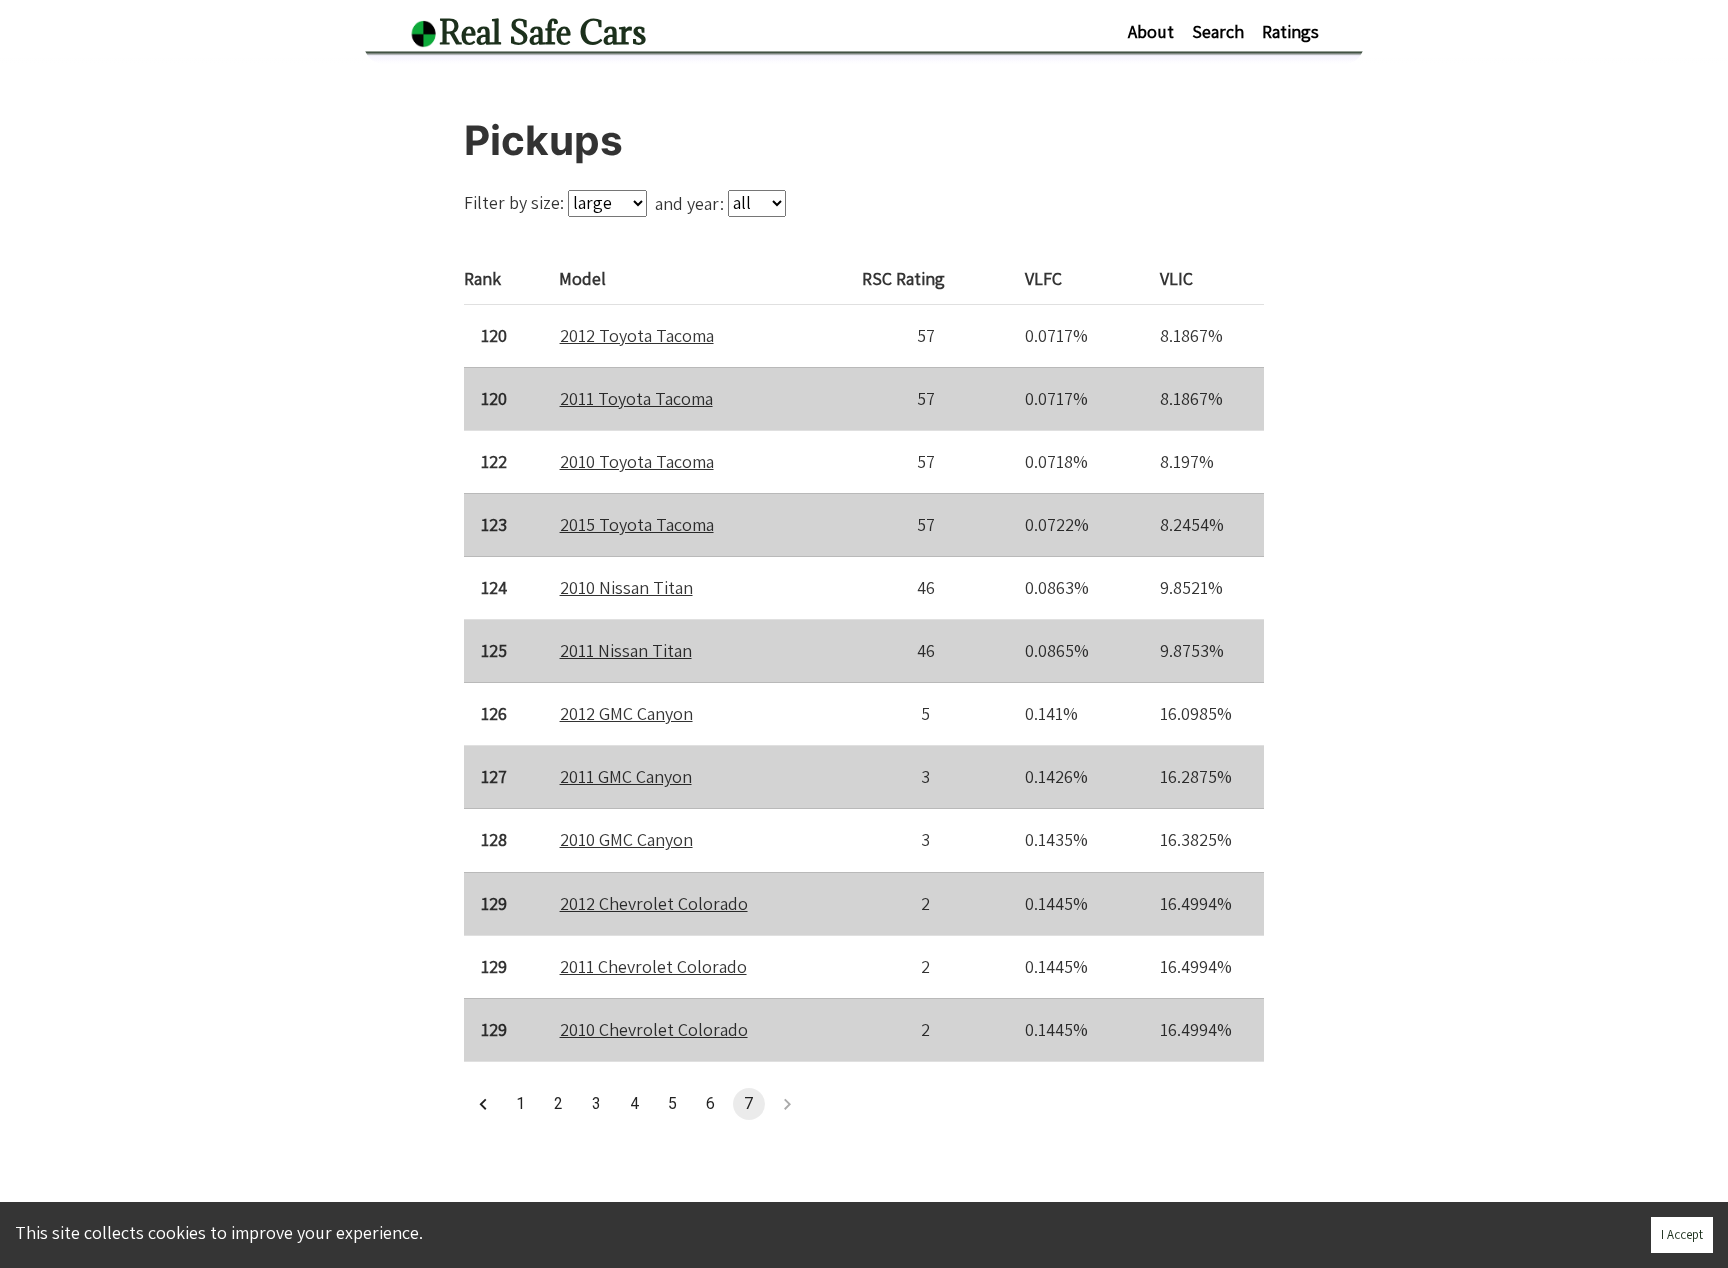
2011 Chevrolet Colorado (653, 966)
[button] (483, 1104)
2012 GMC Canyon (626, 713)
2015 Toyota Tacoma (637, 524)
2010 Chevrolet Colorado (654, 1029)
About (1151, 31)
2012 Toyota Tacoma (637, 335)
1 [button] (520, 1103)
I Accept (1682, 1234)
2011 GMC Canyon (626, 776)
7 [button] (748, 1103)
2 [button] (558, 1103)
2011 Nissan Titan (626, 650)
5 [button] (672, 1103)
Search (1218, 31)
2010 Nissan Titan (626, 587)
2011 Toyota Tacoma (636, 398)
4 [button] (634, 1103)
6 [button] (710, 1103)
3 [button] (596, 1103)
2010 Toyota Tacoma (637, 461)
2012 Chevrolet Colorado (654, 903)
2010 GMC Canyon (626, 839)
